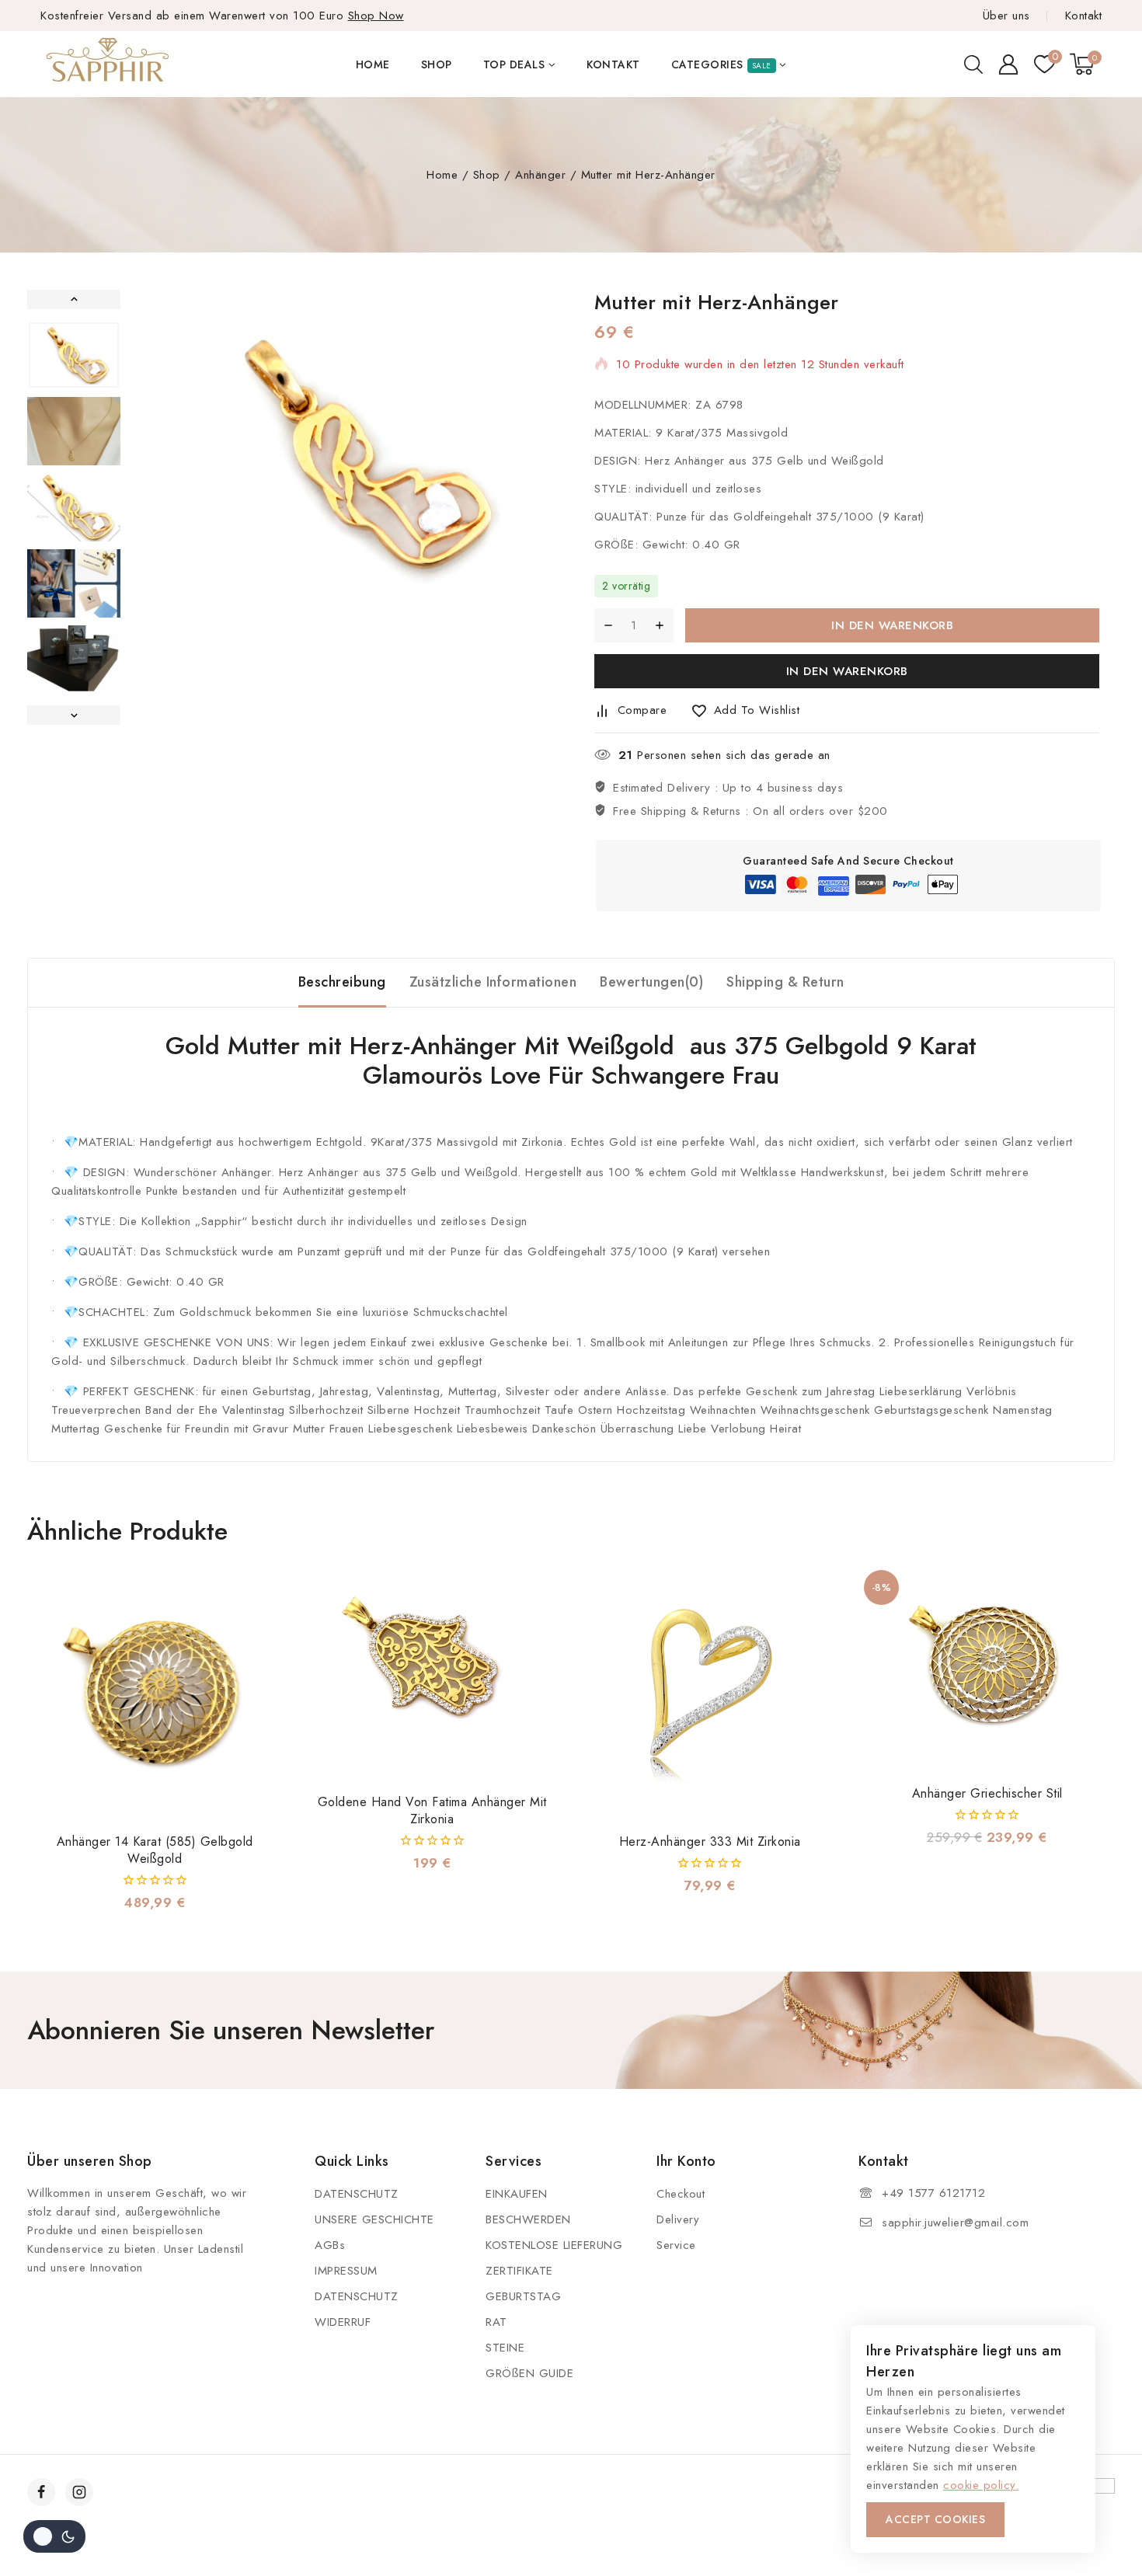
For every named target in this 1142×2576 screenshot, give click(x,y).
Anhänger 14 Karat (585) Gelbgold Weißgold (155, 1850)
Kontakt (1083, 16)
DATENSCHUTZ (357, 2194)
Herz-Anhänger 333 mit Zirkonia (710, 1841)
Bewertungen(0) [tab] (651, 982)
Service (676, 2245)
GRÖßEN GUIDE (529, 2373)
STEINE (505, 2348)
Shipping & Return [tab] (785, 982)
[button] (74, 355)
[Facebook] (41, 2492)
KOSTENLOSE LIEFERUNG (554, 2245)
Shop (437, 64)
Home (373, 64)
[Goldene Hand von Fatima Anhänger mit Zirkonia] (432, 1673)
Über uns (1006, 16)
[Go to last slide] (74, 299)
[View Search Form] (973, 64)
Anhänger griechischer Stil (987, 1793)
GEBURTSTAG (523, 2296)
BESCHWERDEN (528, 2219)
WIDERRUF (343, 2322)
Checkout (681, 2194)
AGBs (330, 2245)
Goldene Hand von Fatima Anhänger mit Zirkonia (432, 1810)
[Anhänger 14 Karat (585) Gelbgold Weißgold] (155, 1693)
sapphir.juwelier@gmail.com (955, 2223)
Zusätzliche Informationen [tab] (493, 982)
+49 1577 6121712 (933, 2193)
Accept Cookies (935, 2519)
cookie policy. (981, 2485)
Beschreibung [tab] (342, 982)
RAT (496, 2322)
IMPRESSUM (346, 2271)
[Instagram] (79, 2492)
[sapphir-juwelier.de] (109, 64)
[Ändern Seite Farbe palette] (54, 2536)
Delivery (678, 2219)
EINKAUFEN (517, 2194)
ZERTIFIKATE (519, 2271)
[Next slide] (74, 715)
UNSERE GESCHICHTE (374, 2219)
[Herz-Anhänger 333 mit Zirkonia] (710, 1693)
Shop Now (376, 16)
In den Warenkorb (892, 625)
